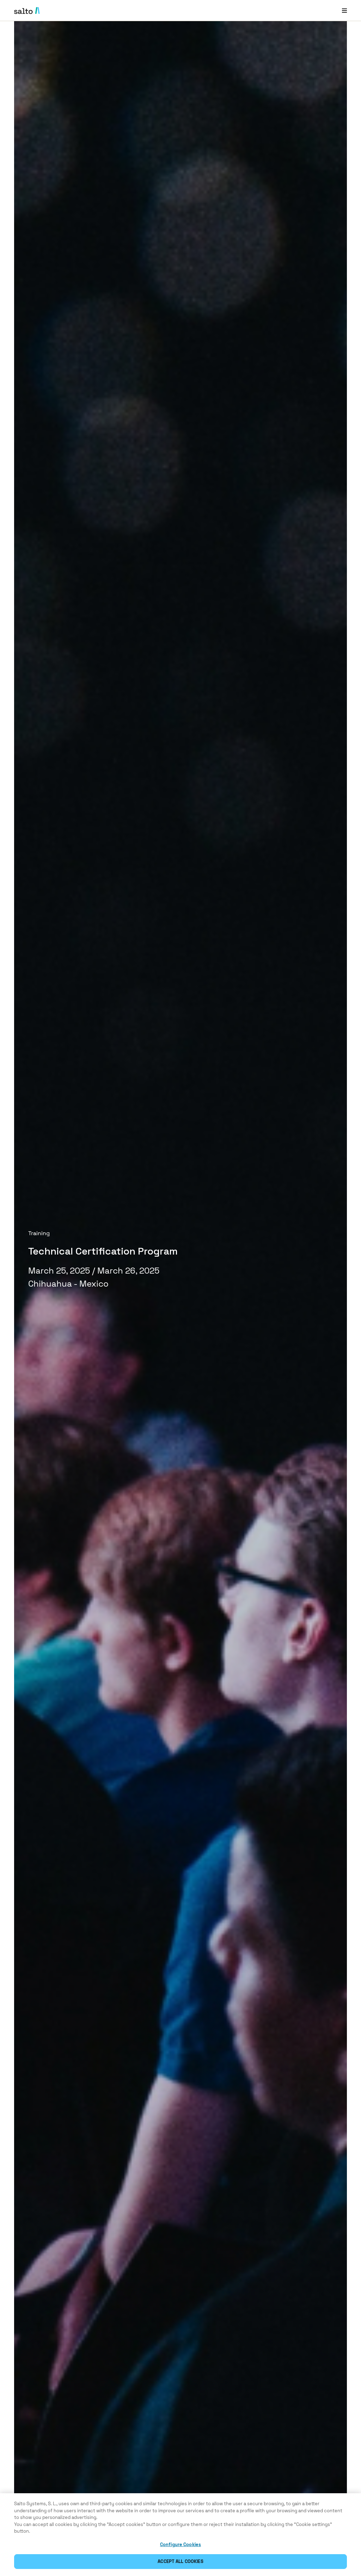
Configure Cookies (180, 2544)
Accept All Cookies (180, 2561)
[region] (180, 2535)
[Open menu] (344, 10)
